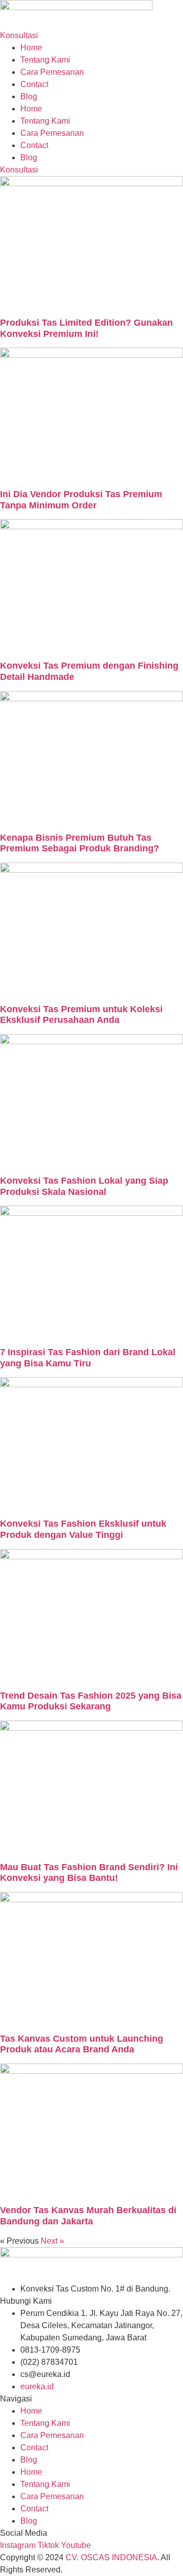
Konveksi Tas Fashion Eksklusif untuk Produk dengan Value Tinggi (83, 1529)
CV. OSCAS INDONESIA (111, 2557)
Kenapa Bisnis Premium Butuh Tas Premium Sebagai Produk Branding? (80, 843)
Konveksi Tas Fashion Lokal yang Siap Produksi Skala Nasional (84, 1186)
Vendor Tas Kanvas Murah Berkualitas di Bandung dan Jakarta (88, 2216)
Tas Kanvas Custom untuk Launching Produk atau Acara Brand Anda (82, 2044)
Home (31, 48)
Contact (34, 84)
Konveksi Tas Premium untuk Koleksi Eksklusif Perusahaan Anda (81, 1015)
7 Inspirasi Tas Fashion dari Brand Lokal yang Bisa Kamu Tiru (88, 1358)
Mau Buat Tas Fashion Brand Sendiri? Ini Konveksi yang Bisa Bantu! (89, 1873)
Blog (29, 96)
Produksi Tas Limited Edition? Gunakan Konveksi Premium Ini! (86, 328)
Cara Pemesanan (52, 72)
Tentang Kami (45, 60)
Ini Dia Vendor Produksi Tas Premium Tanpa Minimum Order (81, 500)
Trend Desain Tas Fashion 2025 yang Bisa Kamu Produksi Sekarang (91, 1701)
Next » (52, 2241)
